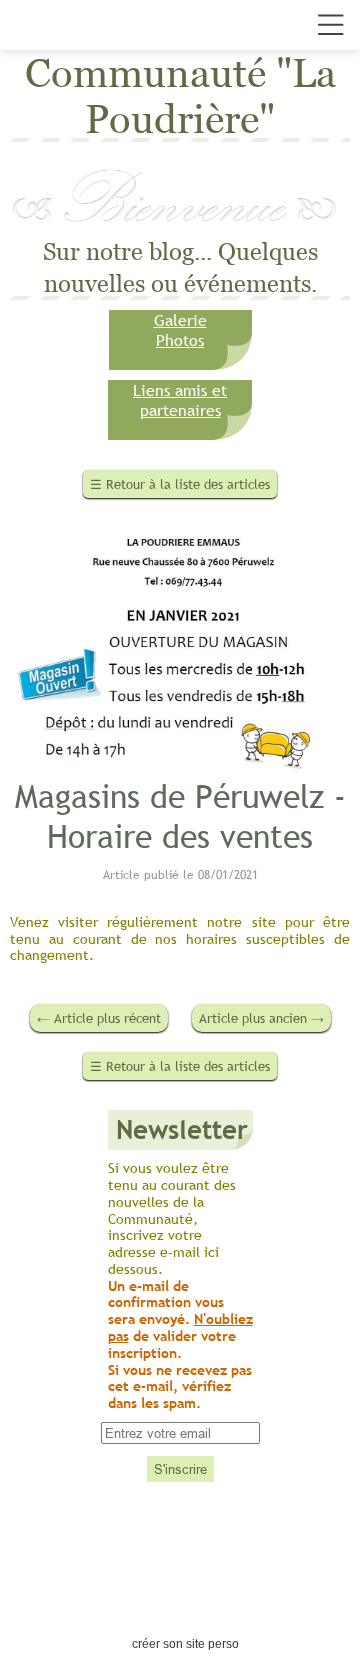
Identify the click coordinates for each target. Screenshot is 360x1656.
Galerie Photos (180, 330)
